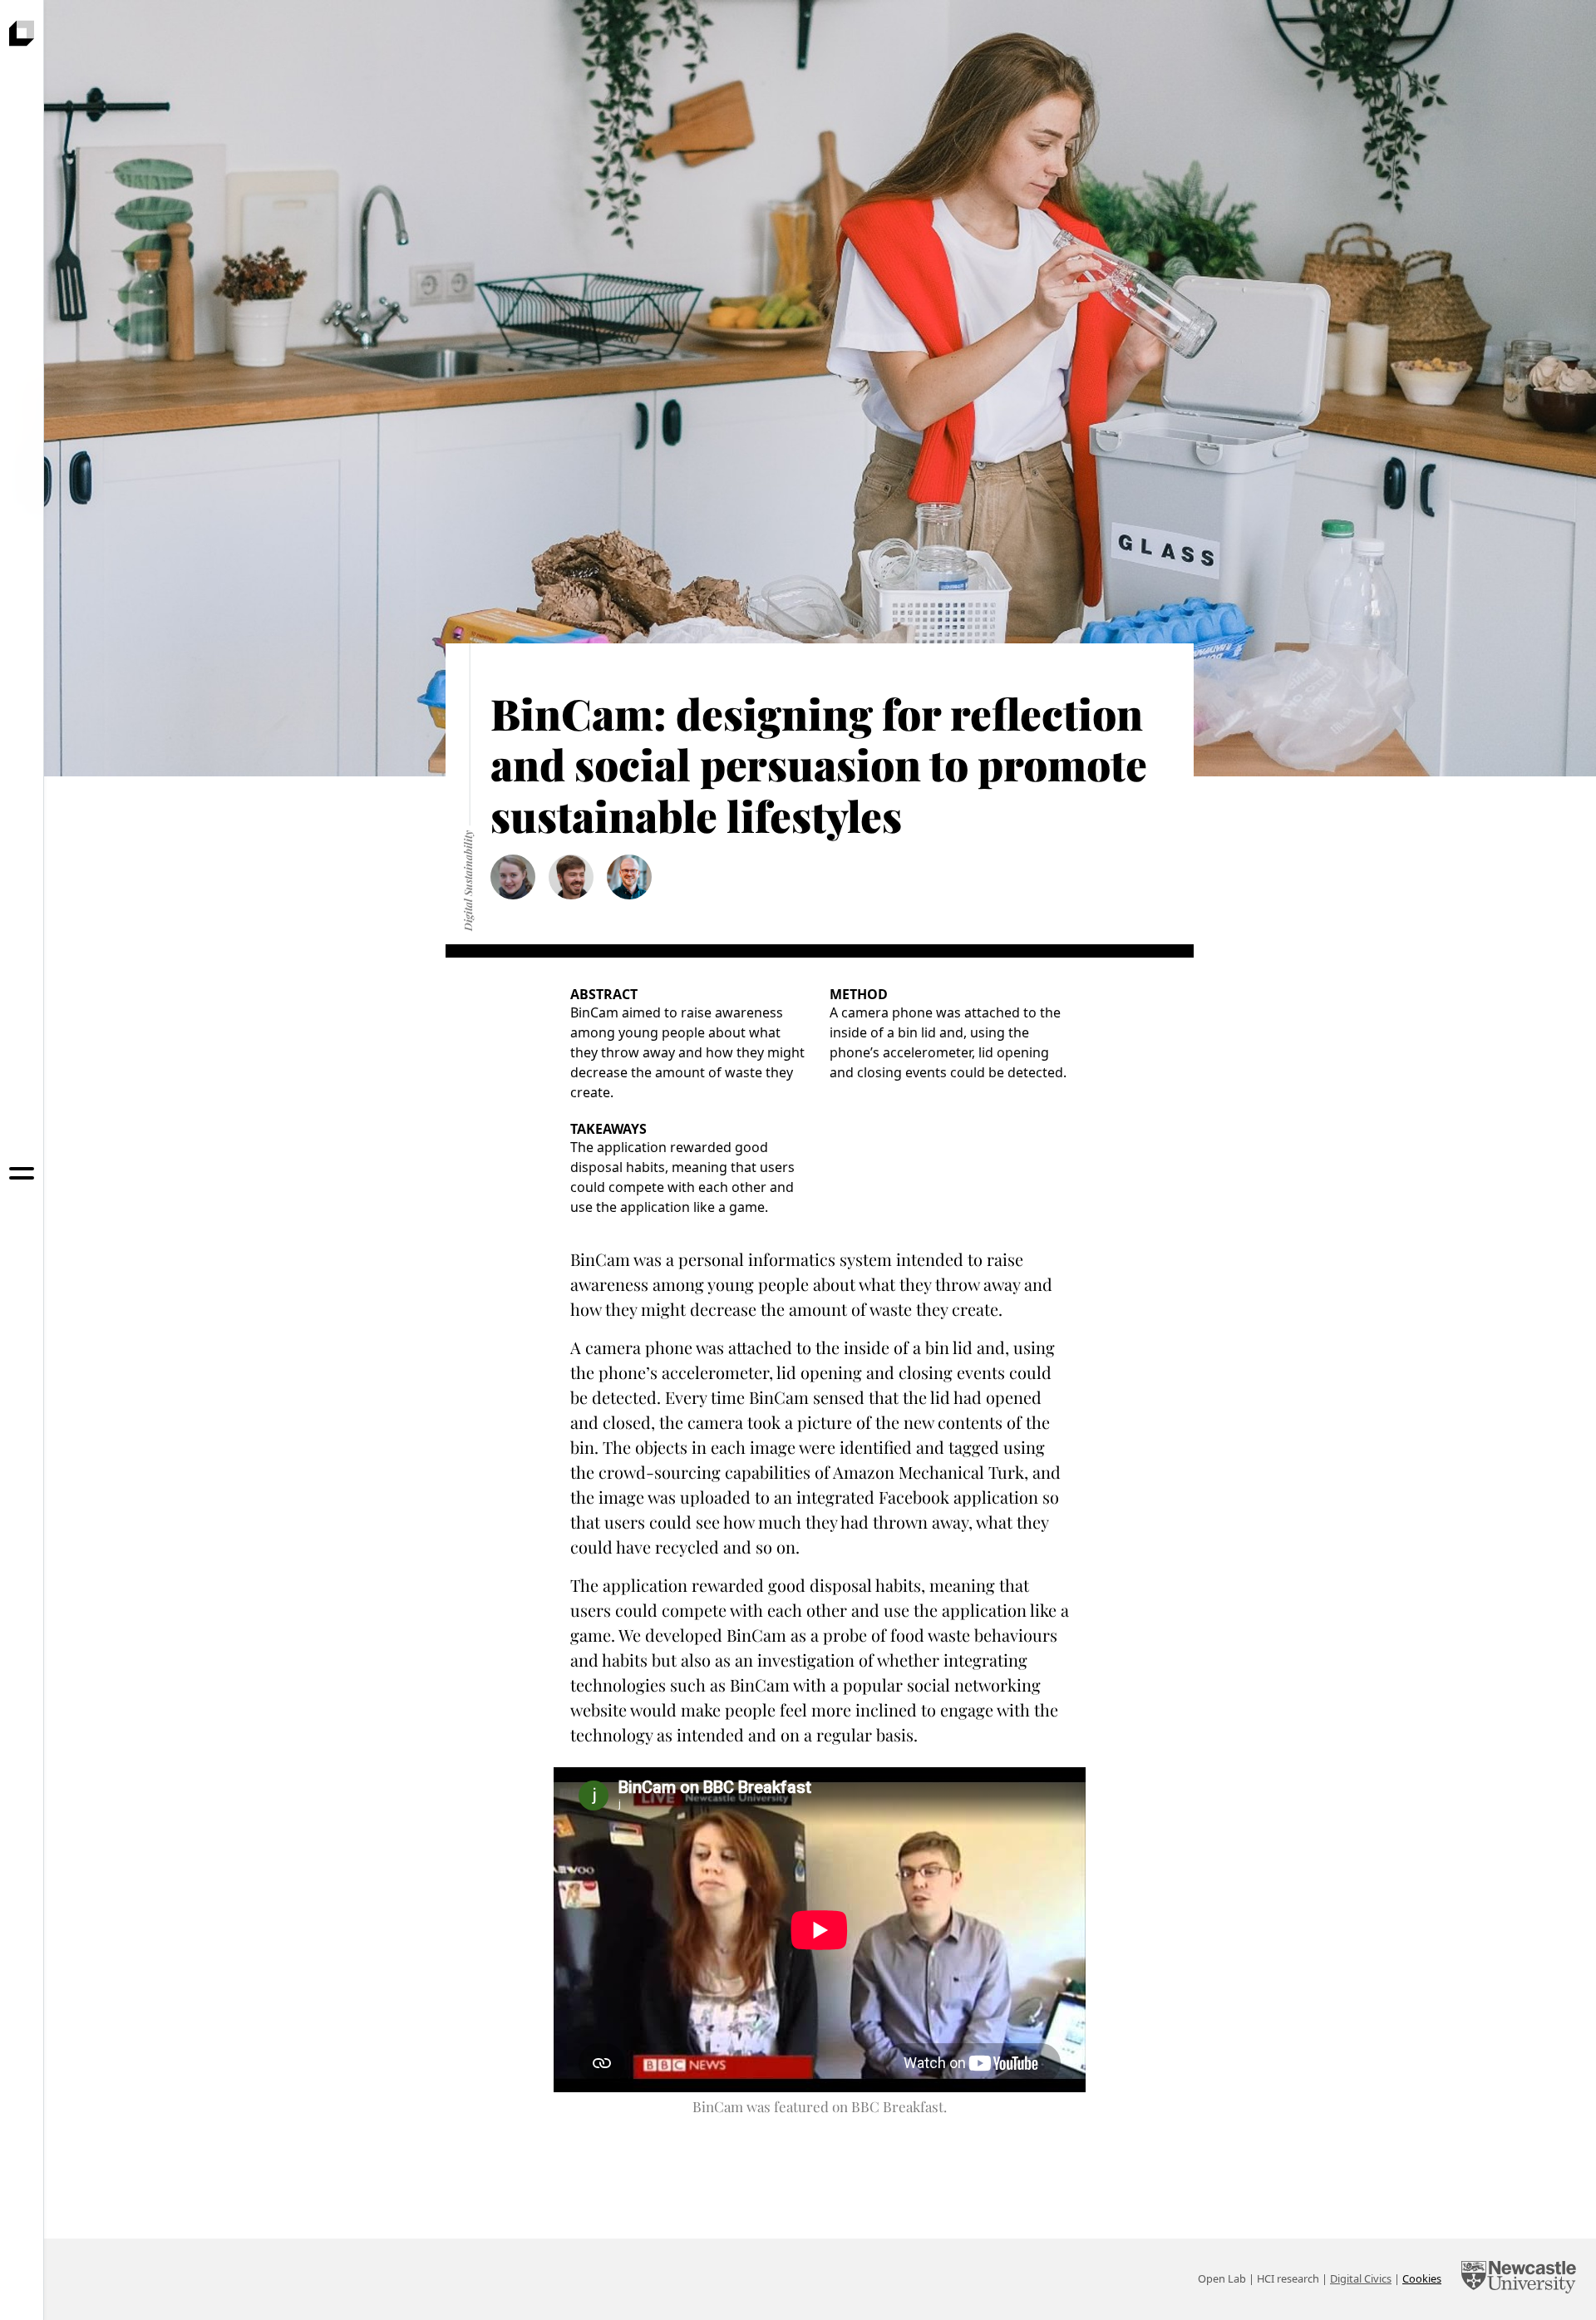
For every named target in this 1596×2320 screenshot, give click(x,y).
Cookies (1422, 2278)
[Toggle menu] (22, 1173)
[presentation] (22, 33)
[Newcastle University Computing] (1519, 2279)
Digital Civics (1361, 2278)
